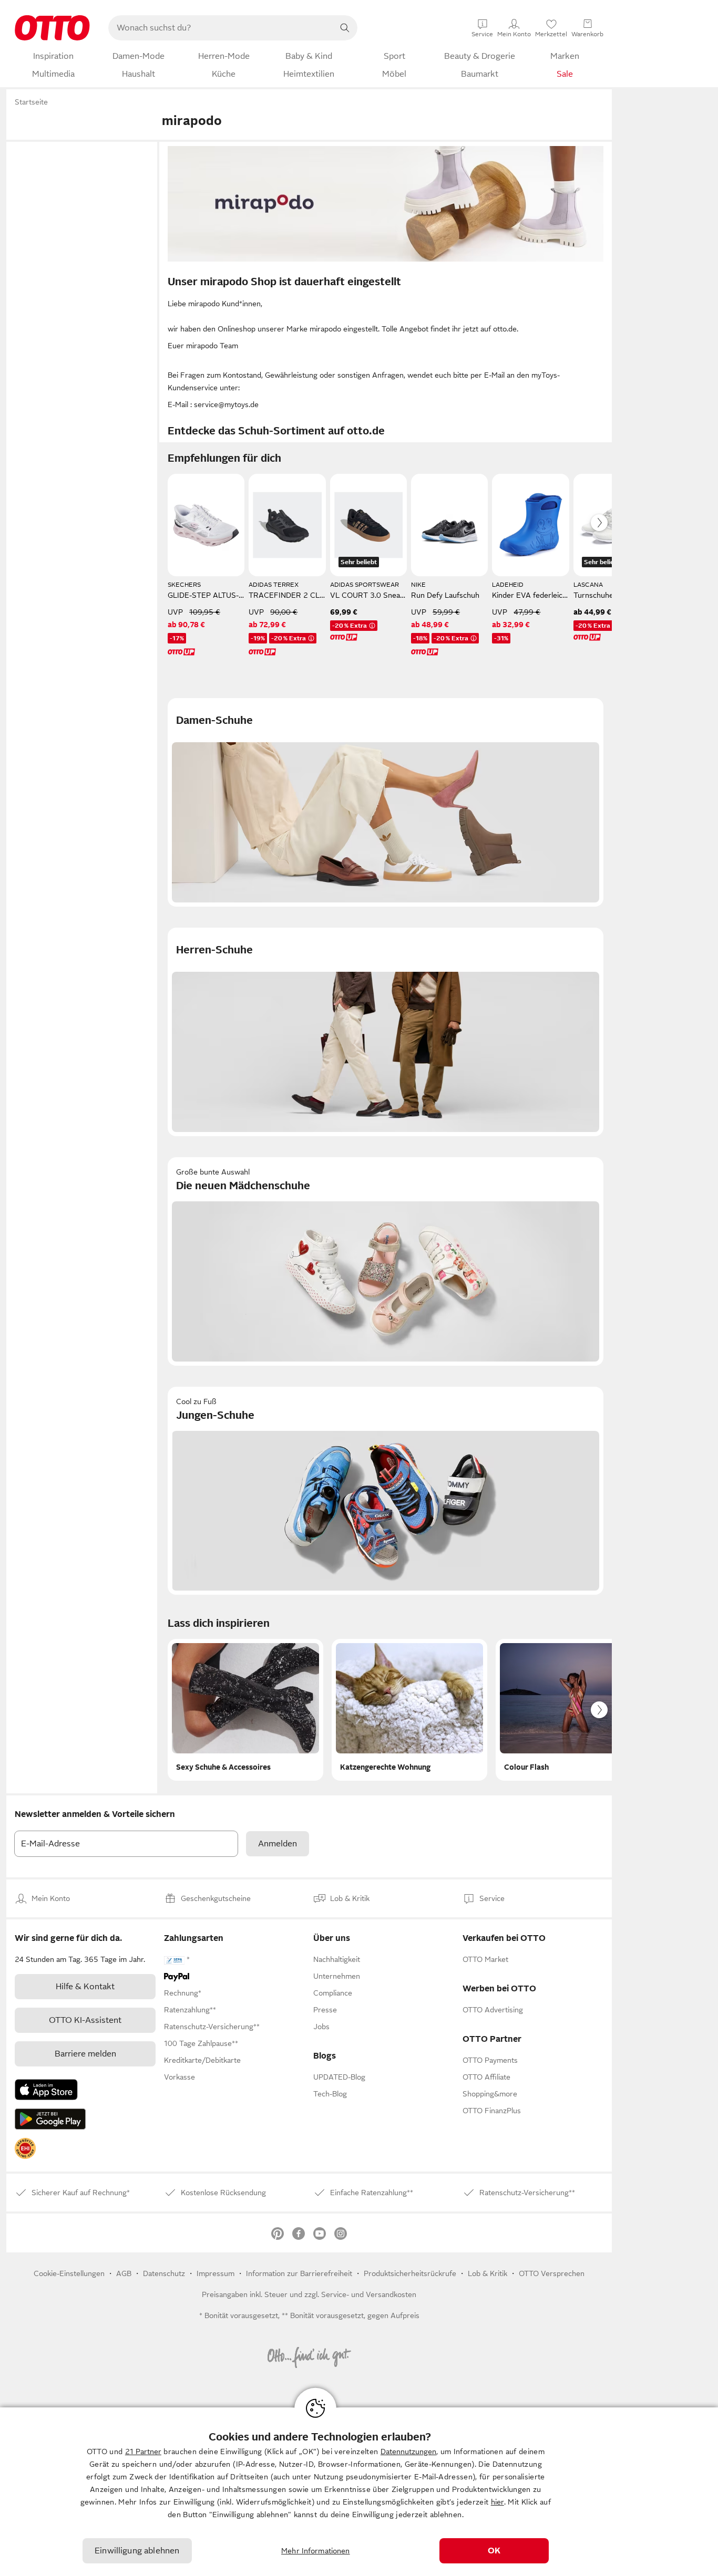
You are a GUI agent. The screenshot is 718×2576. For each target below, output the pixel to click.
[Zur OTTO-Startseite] (52, 28)
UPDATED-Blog (339, 2077)
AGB (124, 2273)
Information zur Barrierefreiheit (299, 2273)
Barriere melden (85, 2054)
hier (498, 2502)
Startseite (31, 102)
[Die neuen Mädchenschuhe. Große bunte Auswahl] (386, 1261)
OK (494, 2551)
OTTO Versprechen (552, 2273)
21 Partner (143, 2452)
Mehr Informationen (316, 2551)
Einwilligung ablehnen (137, 2551)
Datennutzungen (408, 2452)
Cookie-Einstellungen (69, 2273)
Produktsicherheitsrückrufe (410, 2273)
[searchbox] (220, 28)
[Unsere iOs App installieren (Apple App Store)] (46, 2090)
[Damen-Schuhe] (386, 802)
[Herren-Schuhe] (386, 1032)
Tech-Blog (330, 2094)
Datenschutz (164, 2273)
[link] (25, 2148)
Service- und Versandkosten (369, 2294)
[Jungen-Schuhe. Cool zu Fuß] (386, 1491)
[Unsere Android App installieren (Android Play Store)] (50, 2119)
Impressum (216, 2273)
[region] (359, 2492)
